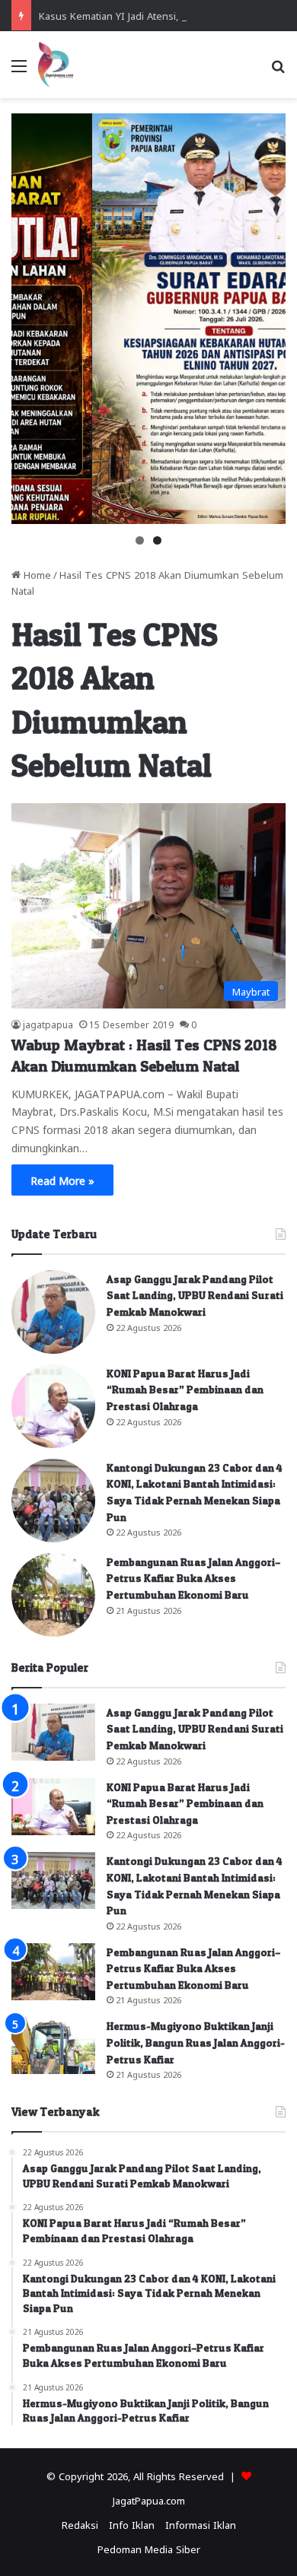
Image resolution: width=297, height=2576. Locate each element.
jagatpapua (48, 1024)
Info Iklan (132, 2524)
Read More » (62, 1180)
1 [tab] (140, 540)
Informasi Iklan (201, 2524)
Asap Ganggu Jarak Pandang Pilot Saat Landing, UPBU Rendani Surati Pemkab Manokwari (195, 1295)
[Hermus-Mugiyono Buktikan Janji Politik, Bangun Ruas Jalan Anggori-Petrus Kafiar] (53, 2046)
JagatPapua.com (149, 2500)
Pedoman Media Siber (149, 2548)
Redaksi (80, 2524)
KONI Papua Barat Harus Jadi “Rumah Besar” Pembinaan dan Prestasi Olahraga (185, 1390)
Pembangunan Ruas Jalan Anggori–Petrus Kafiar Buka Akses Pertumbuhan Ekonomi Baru (193, 1578)
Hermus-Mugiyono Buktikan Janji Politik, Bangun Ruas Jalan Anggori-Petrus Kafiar (196, 2042)
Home (36, 574)
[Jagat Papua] (56, 65)
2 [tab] (157, 540)
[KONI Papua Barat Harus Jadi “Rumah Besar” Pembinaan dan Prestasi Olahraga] (53, 1406)
